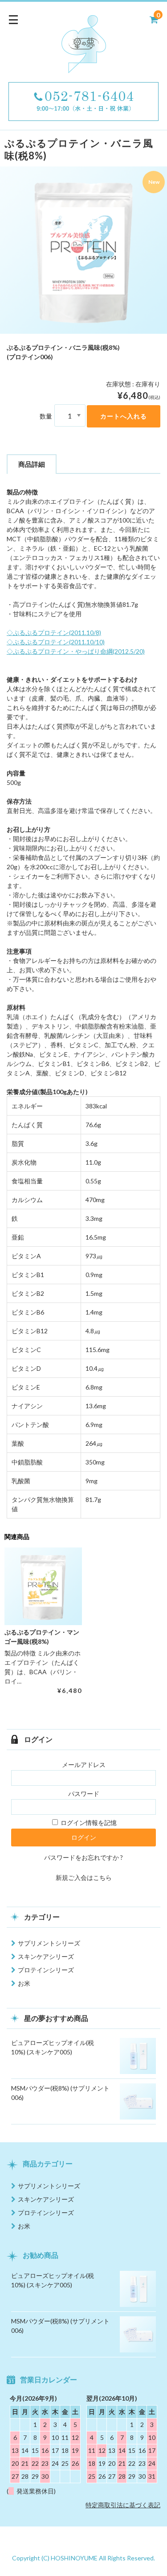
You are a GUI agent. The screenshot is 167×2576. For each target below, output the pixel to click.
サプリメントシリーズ (49, 1943)
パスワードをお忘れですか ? (83, 1857)
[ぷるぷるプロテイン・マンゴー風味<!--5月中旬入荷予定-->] (43, 1586)
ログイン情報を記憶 (88, 1823)
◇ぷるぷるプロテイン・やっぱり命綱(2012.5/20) (76, 651)
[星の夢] (84, 67)
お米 (24, 1983)
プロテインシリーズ (46, 1970)
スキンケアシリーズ (46, 1956)
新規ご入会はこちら (84, 1877)
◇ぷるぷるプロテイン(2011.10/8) (54, 633)
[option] (83, 250)
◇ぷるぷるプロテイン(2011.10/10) (56, 642)
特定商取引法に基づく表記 (123, 2505)
